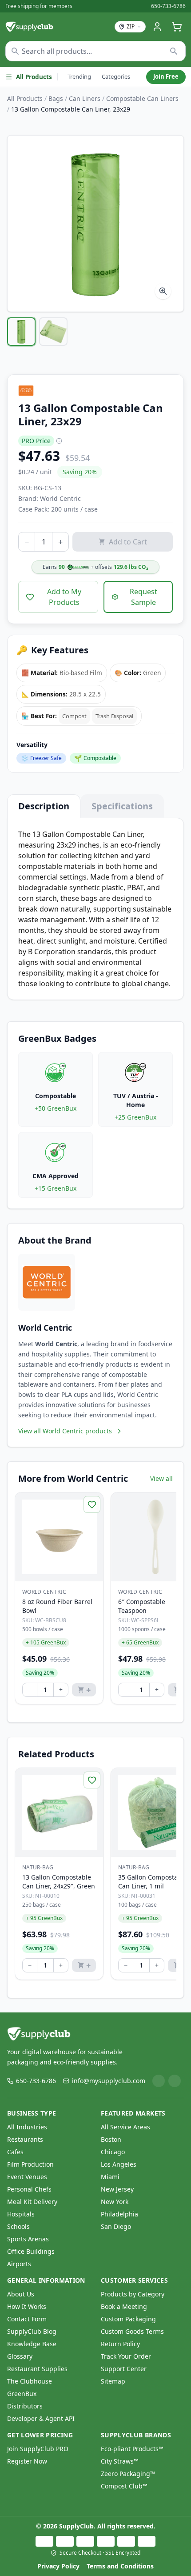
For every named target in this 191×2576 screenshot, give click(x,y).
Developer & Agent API (41, 2418)
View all (161, 1478)
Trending (79, 76)
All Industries (27, 2127)
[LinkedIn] (159, 2081)
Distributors (25, 2406)
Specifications (122, 806)
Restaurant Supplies (37, 2369)
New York (115, 2202)
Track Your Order (126, 2356)
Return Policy (120, 2344)
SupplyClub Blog (32, 2331)
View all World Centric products (65, 1431)
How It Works (27, 2306)
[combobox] (95, 51)
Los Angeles (119, 2164)
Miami (110, 2177)
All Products (34, 77)
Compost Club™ (124, 2486)
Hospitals (21, 2214)
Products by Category (133, 2294)
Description (44, 806)
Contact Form (27, 2319)
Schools (18, 2226)
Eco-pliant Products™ (132, 2449)
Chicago (113, 2152)
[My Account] (157, 27)
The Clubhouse (30, 2381)
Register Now (27, 2461)
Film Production (30, 2164)
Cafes (15, 2152)
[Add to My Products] (92, 1504)
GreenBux (22, 2394)
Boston (111, 2139)
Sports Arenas (28, 2239)
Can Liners (85, 98)
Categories (116, 76)
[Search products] (174, 51)
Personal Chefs (29, 2189)
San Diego (116, 2226)
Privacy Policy (58, 2566)
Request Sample (143, 597)
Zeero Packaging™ (128, 2474)
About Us (21, 2294)
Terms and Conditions (120, 2566)
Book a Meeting (124, 2306)
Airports (19, 2264)
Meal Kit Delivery (32, 2202)
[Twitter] (175, 2081)
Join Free (166, 76)
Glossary (20, 2356)
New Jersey (117, 2189)
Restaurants (25, 2139)
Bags (56, 98)
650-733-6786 (168, 6)
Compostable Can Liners (142, 98)
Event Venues (27, 2177)
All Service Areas (125, 2127)
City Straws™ (120, 2461)
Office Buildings (31, 2251)
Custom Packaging (128, 2319)
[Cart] (177, 27)
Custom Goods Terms (132, 2331)
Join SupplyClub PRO (38, 2449)
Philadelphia (119, 2214)
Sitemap (113, 2381)
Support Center (124, 2369)
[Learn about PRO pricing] (59, 441)
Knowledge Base (32, 2344)
